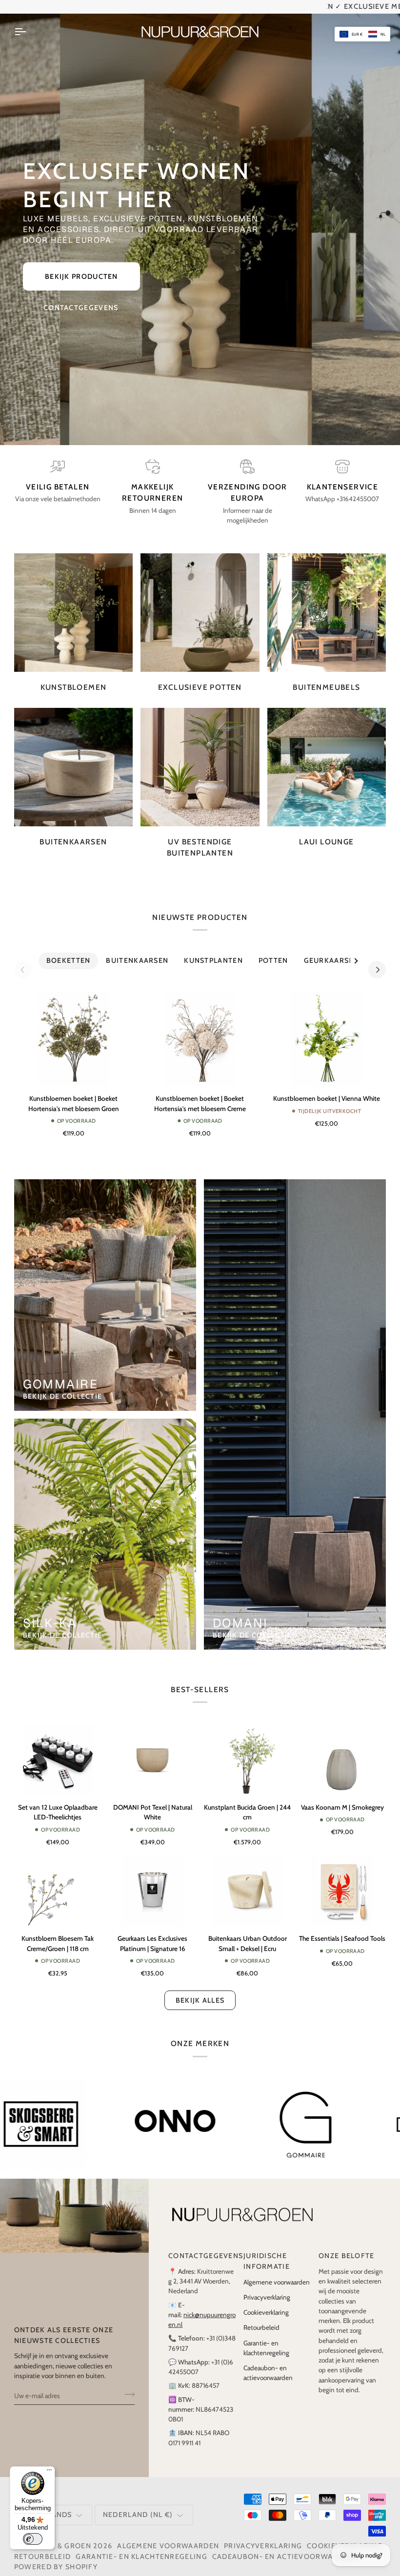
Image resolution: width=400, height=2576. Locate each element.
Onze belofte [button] (347, 2245)
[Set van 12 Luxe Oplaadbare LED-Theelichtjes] (58, 1749)
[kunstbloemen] (73, 602)
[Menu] (49, 2472)
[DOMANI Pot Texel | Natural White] (152, 1749)
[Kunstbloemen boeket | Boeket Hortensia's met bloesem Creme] (200, 1028)
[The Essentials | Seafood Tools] (343, 1881)
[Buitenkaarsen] (73, 756)
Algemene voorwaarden (277, 2271)
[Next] (377, 959)
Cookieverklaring (266, 2302)
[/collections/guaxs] (255, 2114)
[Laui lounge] (327, 756)
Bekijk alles (200, 1990)
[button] (362, 34)
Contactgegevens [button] (202, 2245)
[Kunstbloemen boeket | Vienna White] (327, 1028)
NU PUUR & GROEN (56, 2536)
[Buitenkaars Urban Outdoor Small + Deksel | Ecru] (248, 1881)
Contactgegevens (81, 297)
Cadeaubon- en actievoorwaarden (285, 2546)
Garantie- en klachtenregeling (141, 2546)
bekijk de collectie (63, 1386)
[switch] (33, 2539)
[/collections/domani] (120, 2114)
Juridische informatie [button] (267, 2251)
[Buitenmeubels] (327, 602)
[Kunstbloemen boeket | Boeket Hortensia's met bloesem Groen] (73, 1028)
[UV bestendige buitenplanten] (200, 756)
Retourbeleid (261, 2317)
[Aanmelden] (127, 2384)
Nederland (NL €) (138, 2504)
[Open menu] (29, 21)
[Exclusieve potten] (200, 602)
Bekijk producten (81, 266)
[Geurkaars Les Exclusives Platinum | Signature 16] (152, 1881)
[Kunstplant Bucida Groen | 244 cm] (248, 1749)
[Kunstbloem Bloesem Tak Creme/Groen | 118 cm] (58, 1881)
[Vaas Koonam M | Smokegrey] (343, 1749)
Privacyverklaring (267, 2286)
